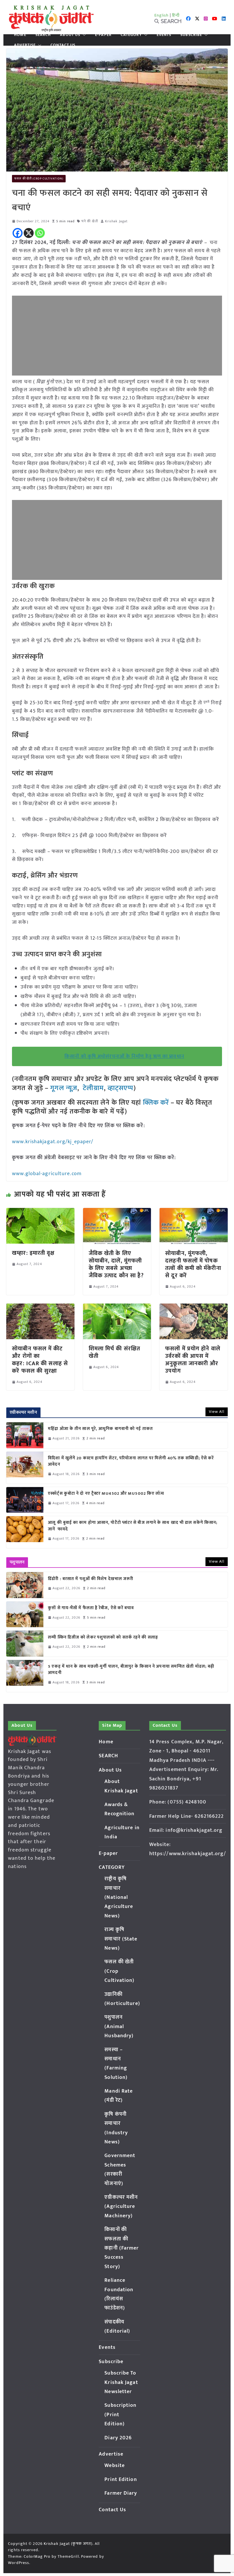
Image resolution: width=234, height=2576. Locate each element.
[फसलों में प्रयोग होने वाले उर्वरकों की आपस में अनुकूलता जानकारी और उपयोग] (193, 1308)
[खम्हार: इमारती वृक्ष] (40, 1212)
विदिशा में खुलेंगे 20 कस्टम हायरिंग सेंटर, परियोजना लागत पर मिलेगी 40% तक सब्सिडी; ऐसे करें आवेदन (131, 1462)
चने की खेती (90, 221)
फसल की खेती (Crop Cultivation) (39, 179)
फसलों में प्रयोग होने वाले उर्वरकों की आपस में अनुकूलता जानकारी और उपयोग (193, 1360)
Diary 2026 (118, 2438)
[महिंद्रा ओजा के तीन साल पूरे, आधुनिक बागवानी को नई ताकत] (25, 1435)
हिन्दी (176, 15)
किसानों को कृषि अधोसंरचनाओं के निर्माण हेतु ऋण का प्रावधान (124, 1056)
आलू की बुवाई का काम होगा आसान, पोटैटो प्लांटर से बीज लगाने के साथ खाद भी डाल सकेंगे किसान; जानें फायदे (133, 1526)
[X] (29, 233)
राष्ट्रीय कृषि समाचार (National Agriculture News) (119, 1897)
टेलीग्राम (93, 1088)
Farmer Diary (121, 2493)
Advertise (25, 45)
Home (20, 35)
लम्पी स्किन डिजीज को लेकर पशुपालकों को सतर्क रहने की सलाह (103, 1638)
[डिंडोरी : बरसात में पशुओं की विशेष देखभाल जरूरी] (25, 1585)
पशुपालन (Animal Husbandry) (119, 2027)
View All (217, 1412)
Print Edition (121, 2480)
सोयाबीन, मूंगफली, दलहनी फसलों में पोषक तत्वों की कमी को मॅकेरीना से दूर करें (193, 1264)
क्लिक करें (156, 1103)
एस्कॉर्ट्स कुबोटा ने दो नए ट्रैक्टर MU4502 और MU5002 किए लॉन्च (106, 1494)
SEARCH (43, 35)
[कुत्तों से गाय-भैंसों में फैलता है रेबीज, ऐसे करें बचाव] (25, 1614)
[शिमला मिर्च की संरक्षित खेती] (117, 1308)
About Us (70, 35)
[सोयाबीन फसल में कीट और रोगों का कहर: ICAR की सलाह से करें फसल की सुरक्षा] (40, 1308)
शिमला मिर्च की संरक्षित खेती (114, 1352)
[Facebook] (18, 233)
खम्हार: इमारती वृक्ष (33, 1253)
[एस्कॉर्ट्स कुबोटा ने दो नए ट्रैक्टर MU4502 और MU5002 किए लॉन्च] (25, 1500)
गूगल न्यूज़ (63, 1088)
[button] (83, 35)
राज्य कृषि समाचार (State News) (121, 1939)
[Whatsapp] (40, 233)
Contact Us (63, 45)
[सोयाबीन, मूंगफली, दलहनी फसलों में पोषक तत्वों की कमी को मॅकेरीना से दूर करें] (193, 1212)
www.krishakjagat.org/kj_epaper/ (53, 1142)
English (162, 15)
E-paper (103, 35)
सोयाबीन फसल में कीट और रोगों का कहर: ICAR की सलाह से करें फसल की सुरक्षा (40, 1360)
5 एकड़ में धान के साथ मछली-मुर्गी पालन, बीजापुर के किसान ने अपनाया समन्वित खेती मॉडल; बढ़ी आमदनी (131, 1670)
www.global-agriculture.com (47, 1174)
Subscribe (191, 35)
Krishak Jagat (116, 221)
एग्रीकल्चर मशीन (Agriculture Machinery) (121, 2207)
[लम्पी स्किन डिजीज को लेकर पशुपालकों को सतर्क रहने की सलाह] (25, 1643)
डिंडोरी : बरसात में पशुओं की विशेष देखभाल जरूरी (91, 1579)
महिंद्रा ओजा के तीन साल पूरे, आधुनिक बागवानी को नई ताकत (100, 1429)
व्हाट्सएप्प (121, 1088)
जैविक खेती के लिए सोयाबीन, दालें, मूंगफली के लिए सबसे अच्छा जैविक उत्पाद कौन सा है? (116, 1264)
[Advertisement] (117, 336)
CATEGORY (131, 35)
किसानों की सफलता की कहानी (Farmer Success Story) (122, 2248)
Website (115, 2466)
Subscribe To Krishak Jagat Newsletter (121, 2382)
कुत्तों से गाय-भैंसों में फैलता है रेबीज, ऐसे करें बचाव (91, 1608)
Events (164, 35)
